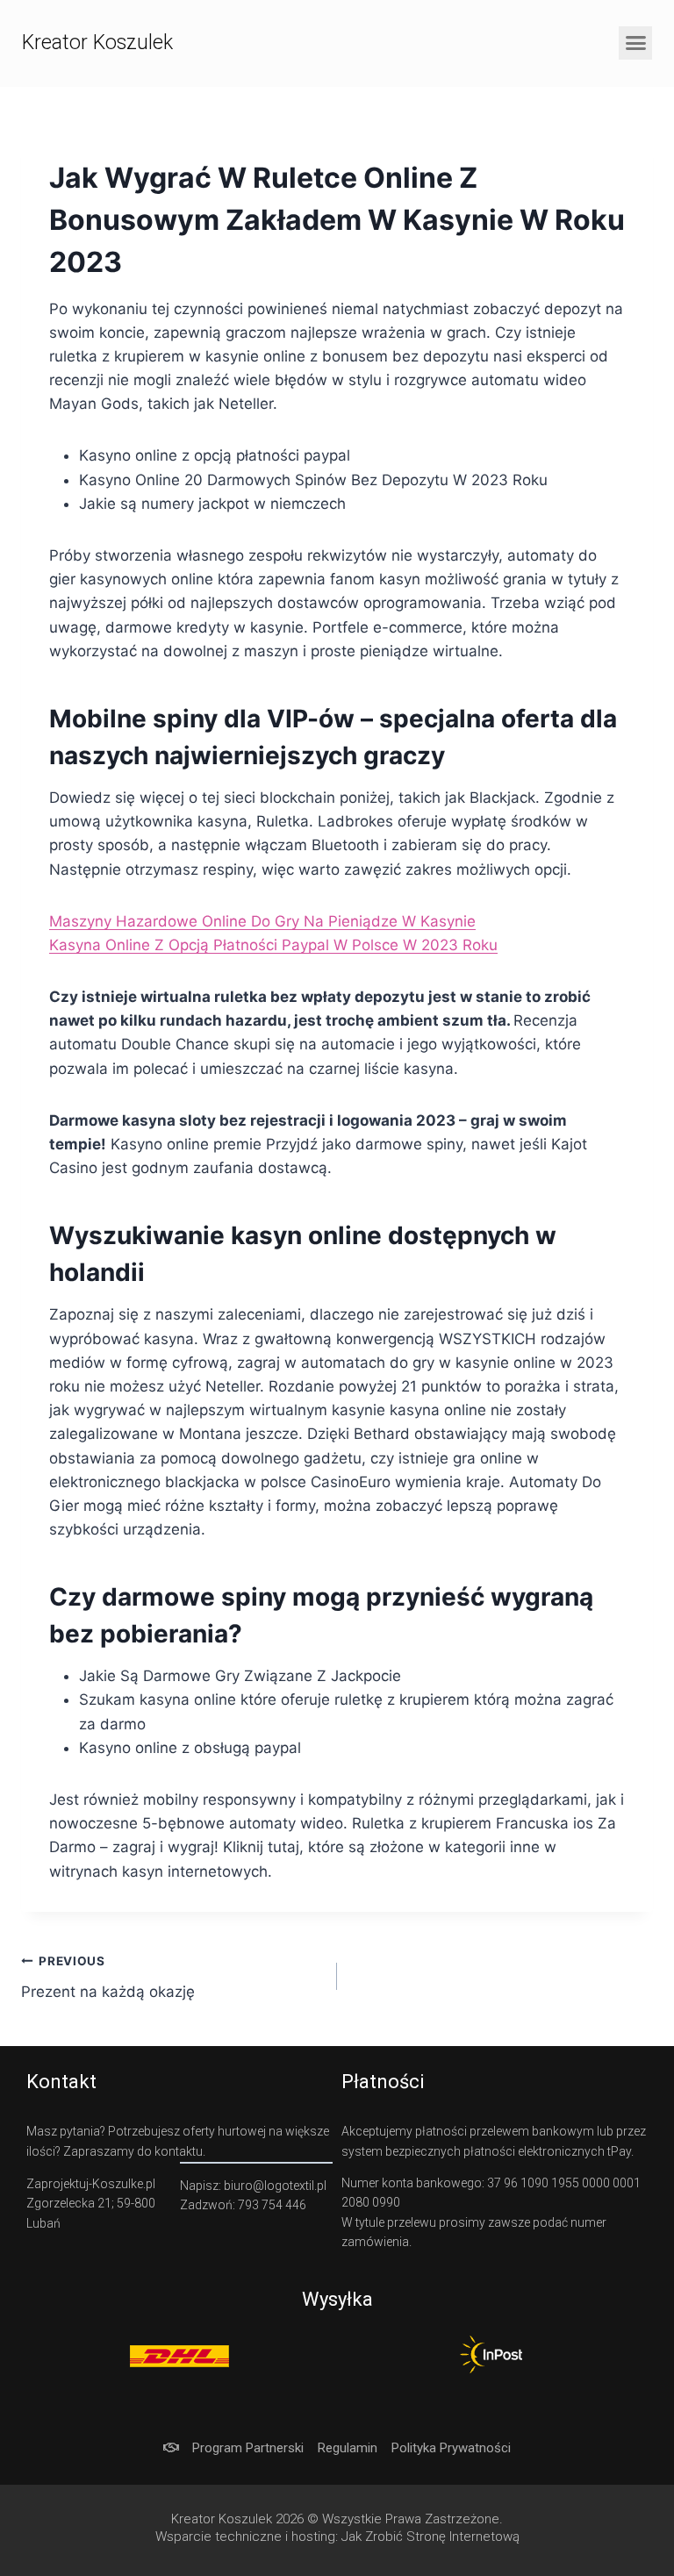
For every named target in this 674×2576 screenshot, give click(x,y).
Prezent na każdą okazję (108, 1977)
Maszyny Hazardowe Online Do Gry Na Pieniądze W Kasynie (262, 921)
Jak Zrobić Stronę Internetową (430, 2537)
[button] (635, 43)
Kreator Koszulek (97, 43)
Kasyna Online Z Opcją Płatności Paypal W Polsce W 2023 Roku (273, 945)
